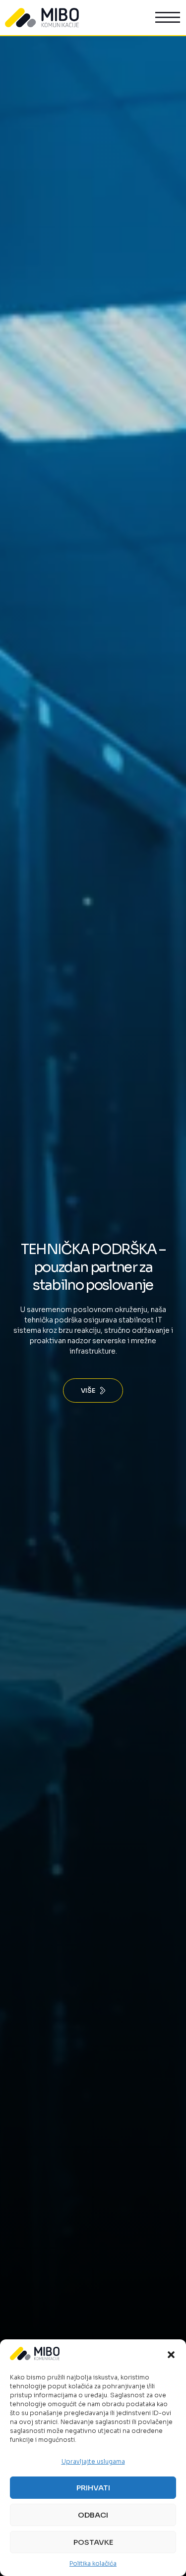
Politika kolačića (93, 2563)
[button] (171, 2355)
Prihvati (93, 2488)
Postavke (93, 2542)
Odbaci (93, 2515)
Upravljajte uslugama (93, 2461)
